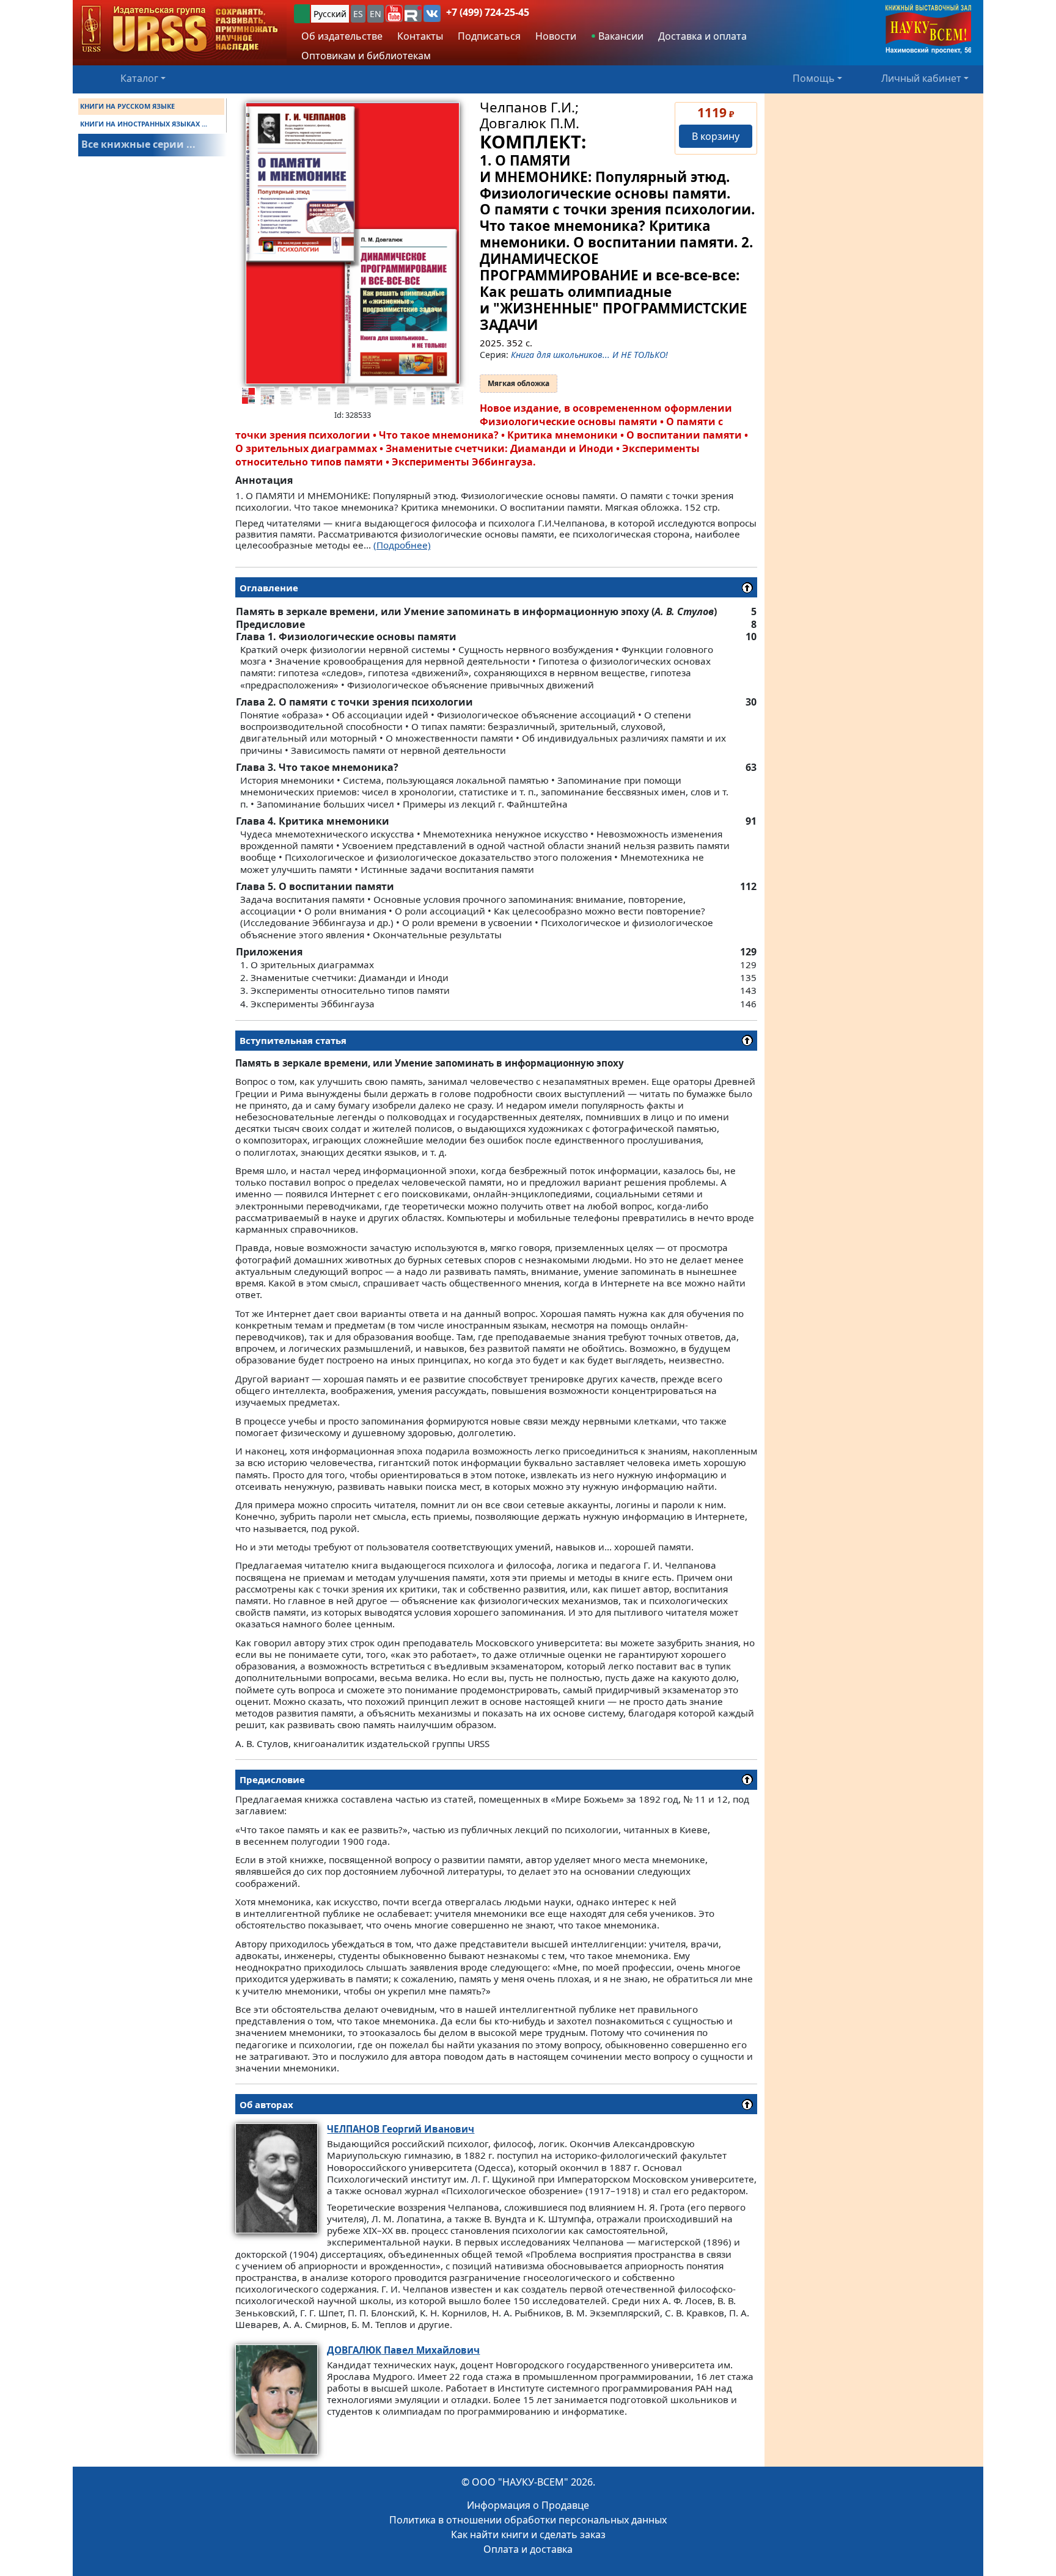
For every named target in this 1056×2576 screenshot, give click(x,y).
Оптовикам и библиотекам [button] (366, 56)
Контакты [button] (420, 36)
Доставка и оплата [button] (702, 36)
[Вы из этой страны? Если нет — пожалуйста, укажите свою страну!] (302, 14)
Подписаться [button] (489, 36)
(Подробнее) (402, 545)
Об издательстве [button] (342, 36)
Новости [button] (556, 36)
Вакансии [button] (620, 36)
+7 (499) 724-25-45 (488, 12)
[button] (394, 13)
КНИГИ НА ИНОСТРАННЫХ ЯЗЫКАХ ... (144, 124)
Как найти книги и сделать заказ (528, 2534)
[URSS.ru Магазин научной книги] (180, 30)
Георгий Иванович (401, 2129)
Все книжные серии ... (138, 144)
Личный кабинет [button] (921, 78)
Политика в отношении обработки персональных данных (528, 2520)
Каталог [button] (139, 78)
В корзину (716, 136)
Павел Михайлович (403, 2350)
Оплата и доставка (528, 2549)
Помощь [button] (814, 78)
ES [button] (358, 14)
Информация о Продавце (528, 2505)
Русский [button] (330, 14)
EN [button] (376, 14)
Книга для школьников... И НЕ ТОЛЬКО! (589, 355)
